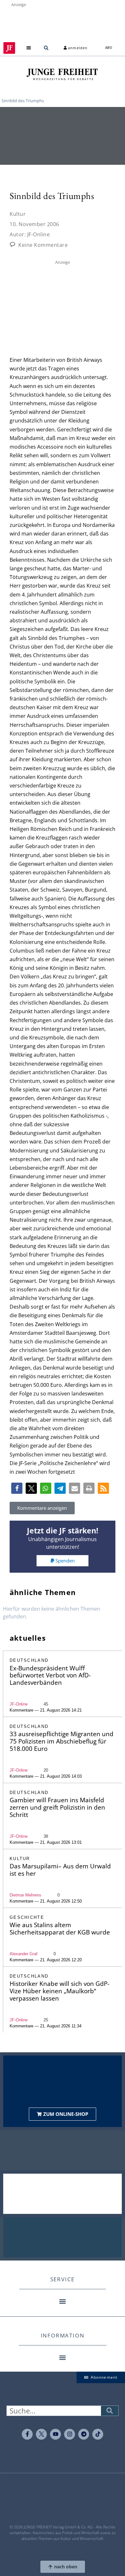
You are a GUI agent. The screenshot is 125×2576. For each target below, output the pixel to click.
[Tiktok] (98, 2434)
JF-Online (19, 1704)
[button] (29, 48)
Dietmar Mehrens (25, 1895)
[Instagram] (70, 2434)
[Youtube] (55, 2434)
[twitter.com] (41, 2434)
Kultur (18, 214)
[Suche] (110, 2411)
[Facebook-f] (27, 2434)
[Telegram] (84, 2434)
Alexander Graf (24, 1954)
